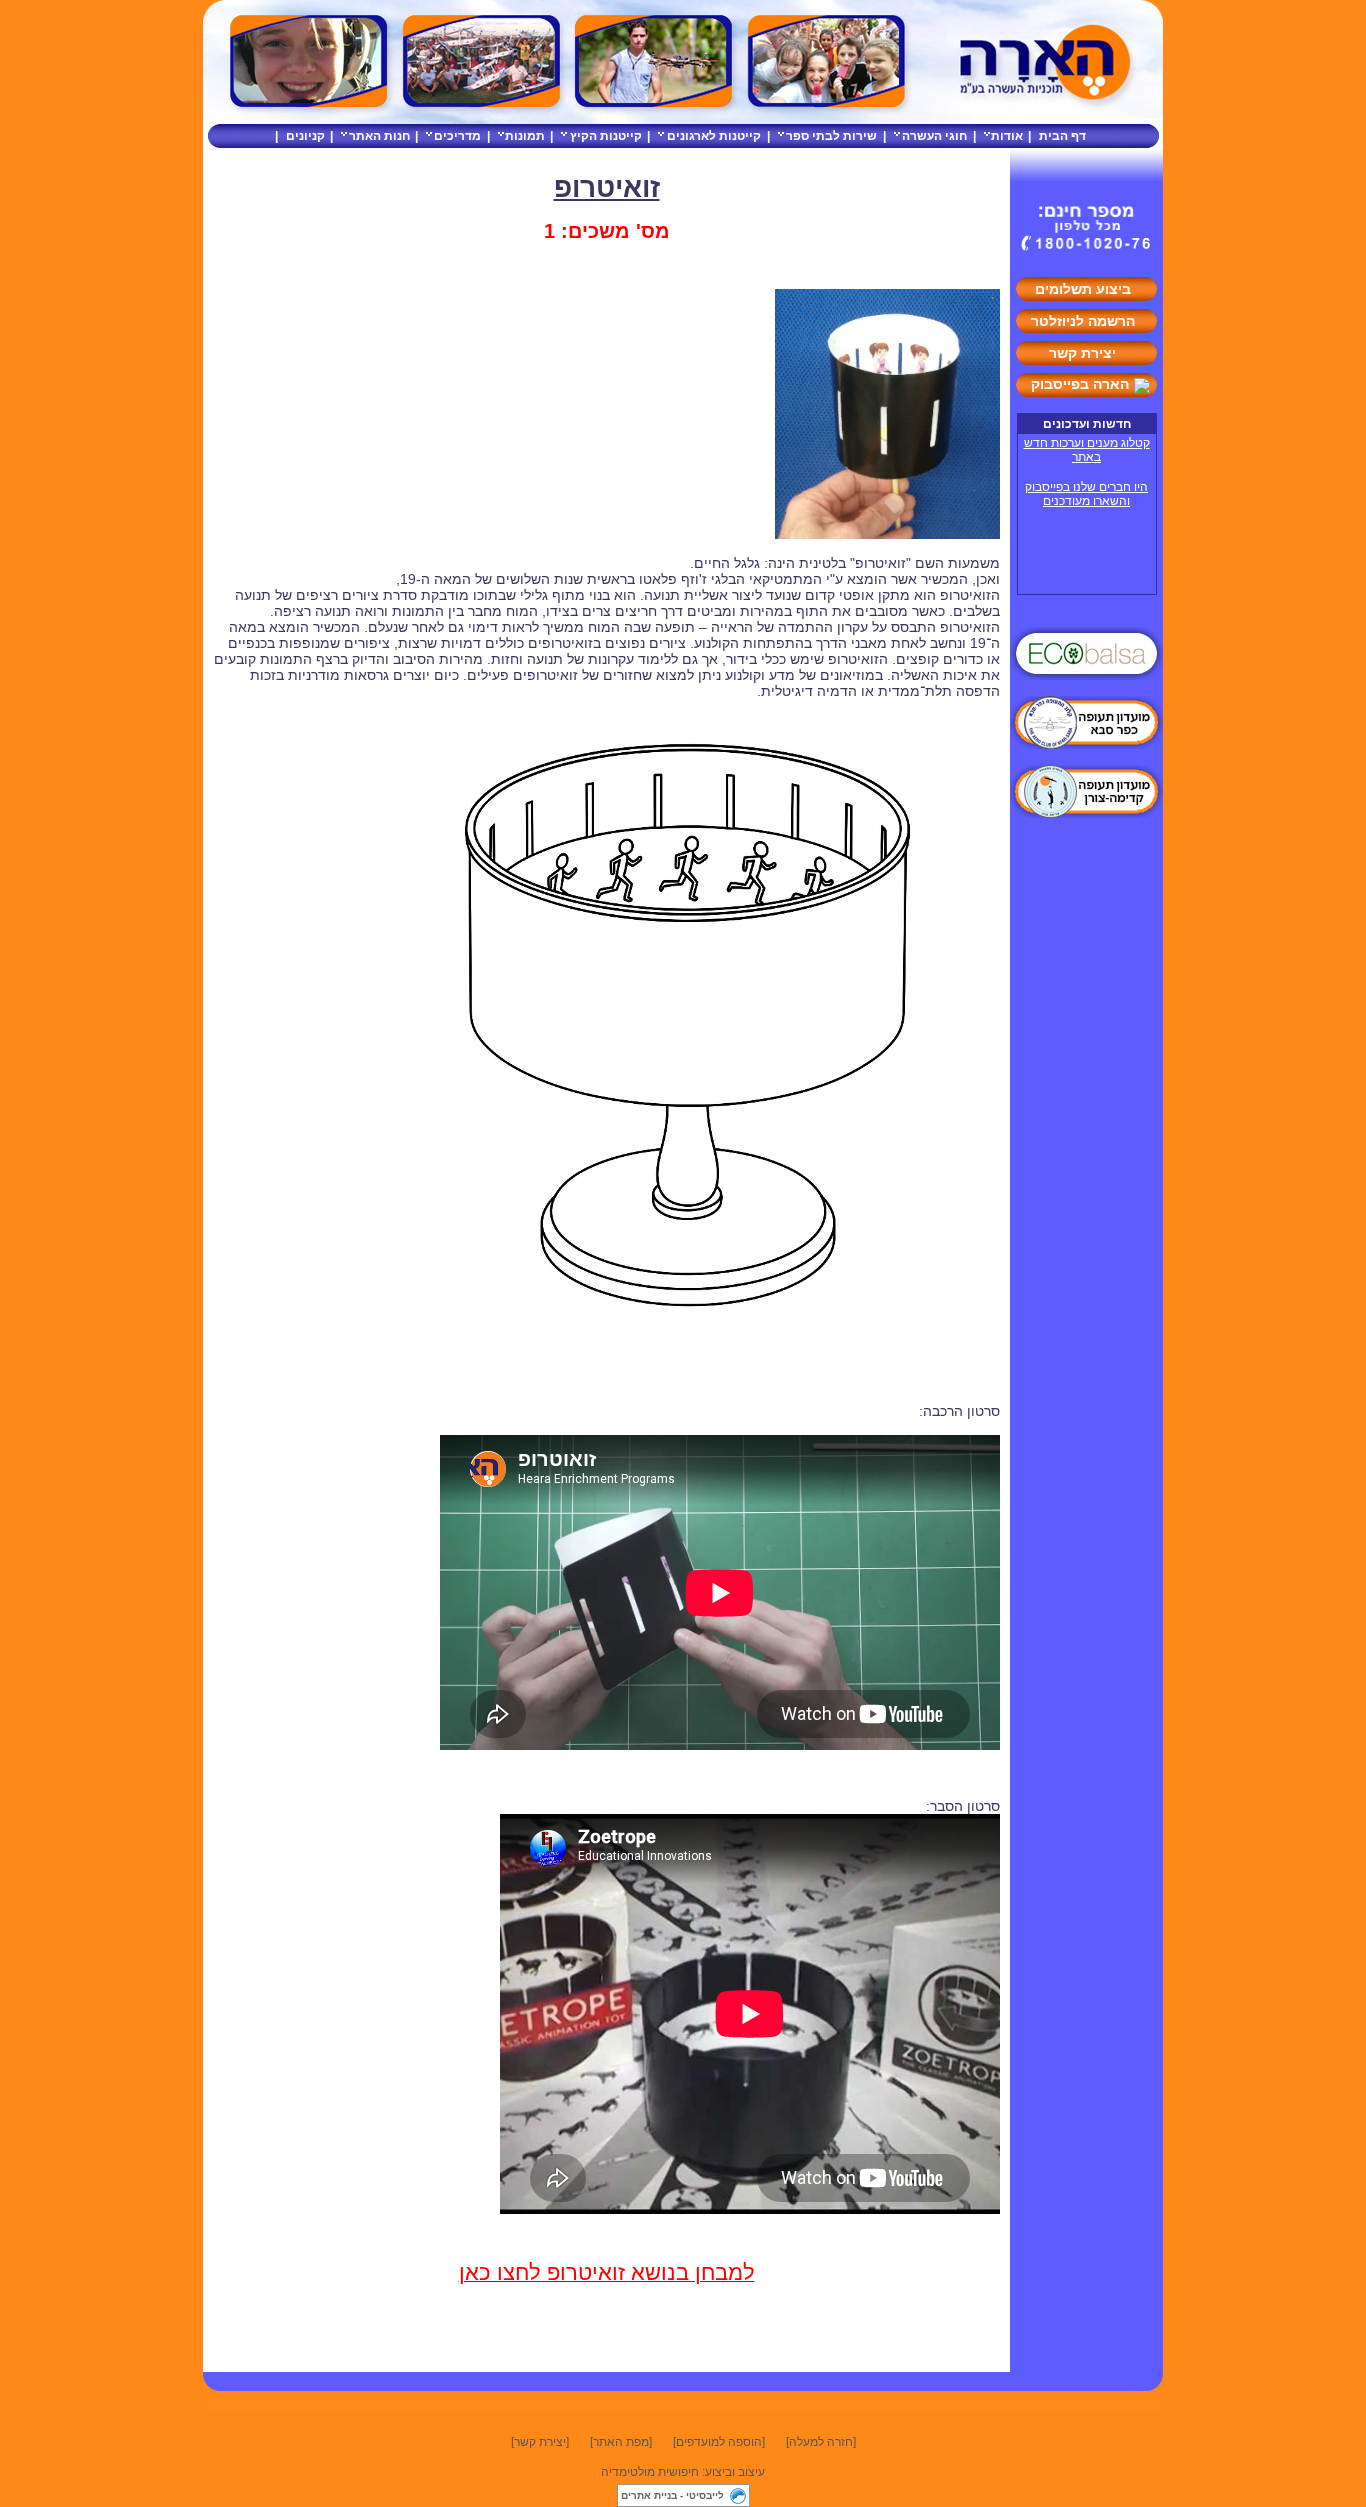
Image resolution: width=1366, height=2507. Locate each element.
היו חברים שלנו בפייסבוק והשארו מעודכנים (1086, 494)
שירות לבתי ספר (831, 136)
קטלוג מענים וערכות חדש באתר (1087, 450)
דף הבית (1062, 136)
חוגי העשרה (934, 136)
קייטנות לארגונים (714, 136)
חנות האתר (379, 136)
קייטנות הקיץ (606, 136)
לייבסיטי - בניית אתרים (672, 2495)
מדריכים (457, 136)
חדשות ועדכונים (1087, 424)
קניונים (305, 136)
